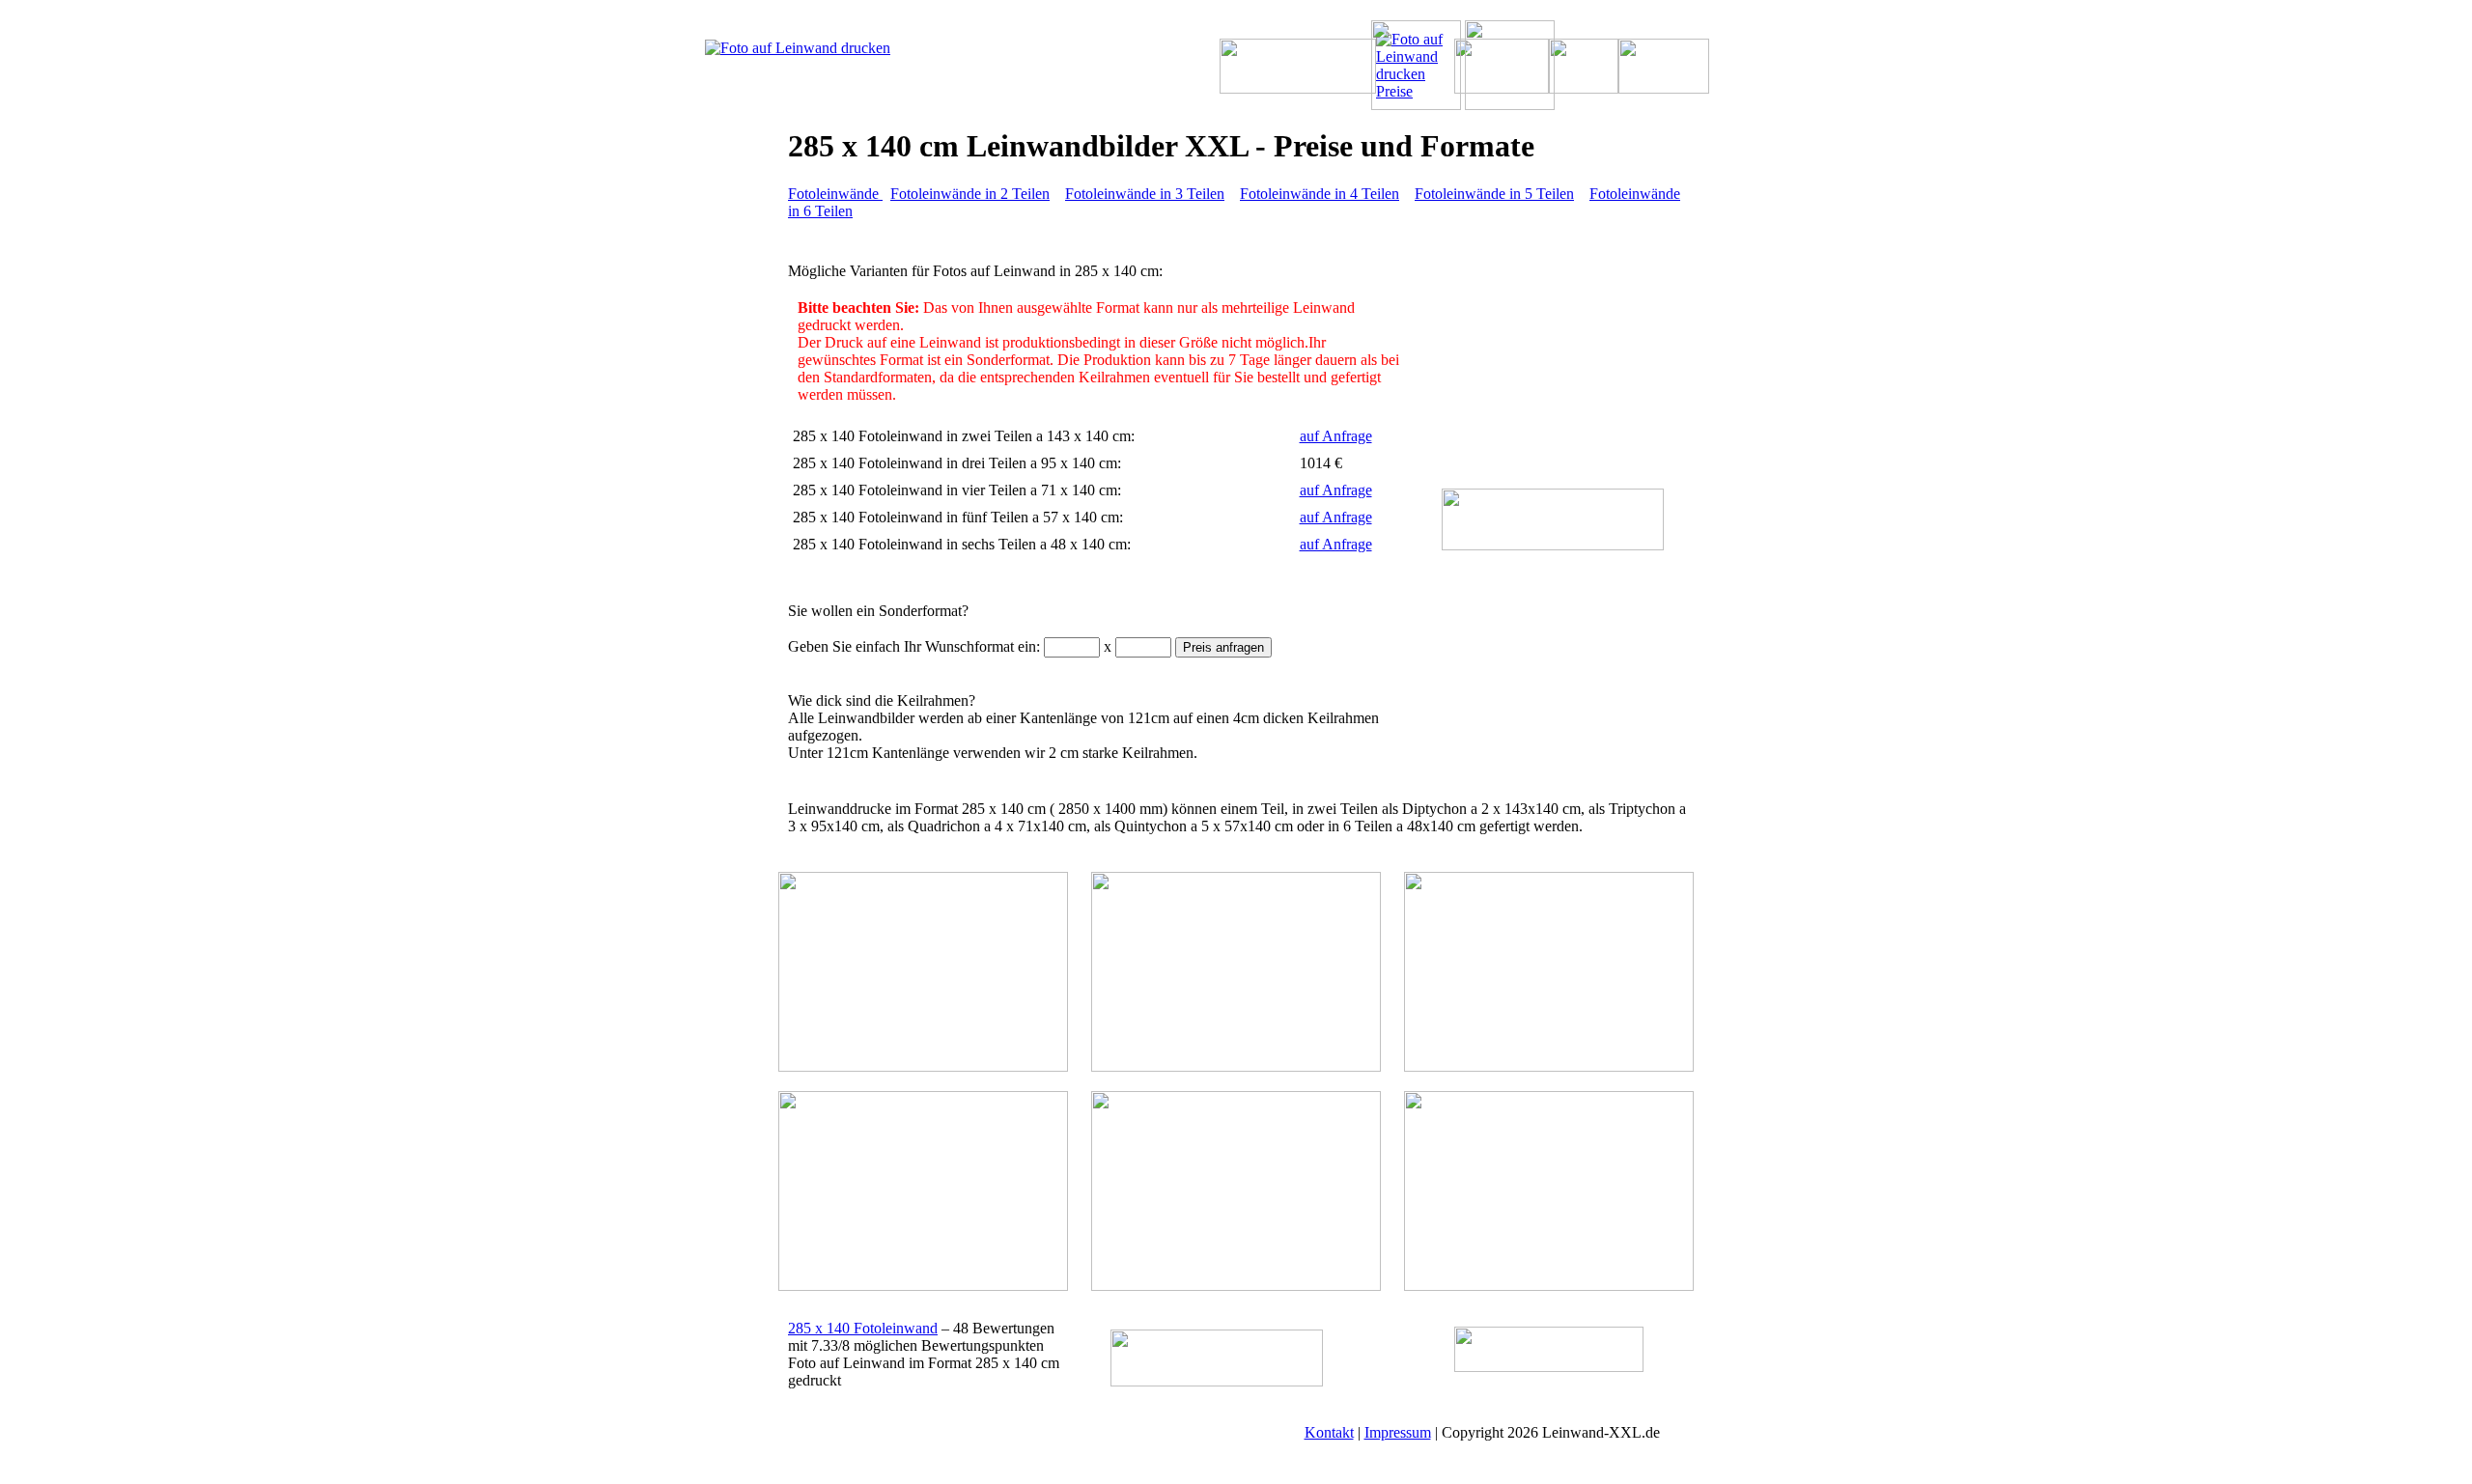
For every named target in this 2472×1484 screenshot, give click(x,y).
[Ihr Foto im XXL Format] (827, 48)
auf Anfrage (1336, 436)
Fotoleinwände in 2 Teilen (970, 194)
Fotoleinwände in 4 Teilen (1320, 194)
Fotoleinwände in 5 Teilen (1494, 194)
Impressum (1398, 1432)
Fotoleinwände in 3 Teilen (1145, 194)
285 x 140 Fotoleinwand (863, 1328)
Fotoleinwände (835, 194)
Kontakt (1329, 1432)
